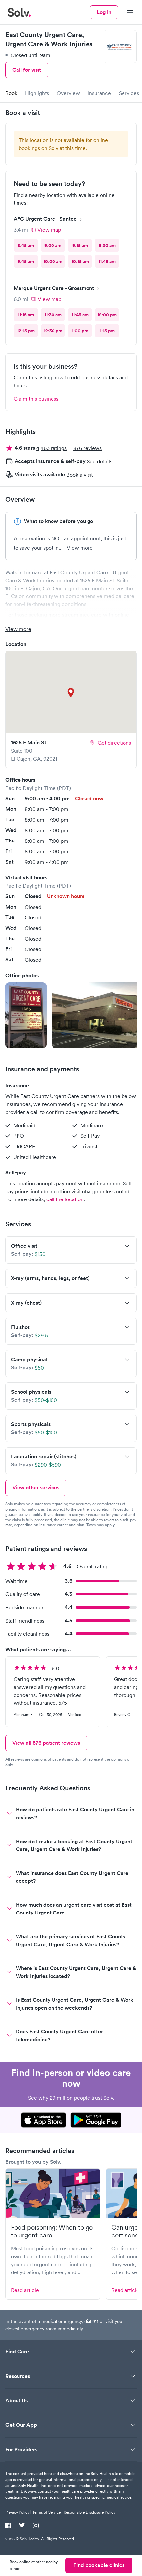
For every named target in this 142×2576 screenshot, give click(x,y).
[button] (26, 1015)
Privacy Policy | (18, 2512)
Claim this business (36, 399)
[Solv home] (19, 12)
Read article (25, 2290)
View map (49, 230)
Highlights (37, 93)
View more (80, 548)
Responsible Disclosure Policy (89, 2512)
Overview (68, 93)
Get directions (114, 743)
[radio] (26, 245)
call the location (65, 1199)
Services (129, 93)
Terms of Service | (48, 2512)
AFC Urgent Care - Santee (45, 219)
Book (11, 93)
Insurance (99, 93)
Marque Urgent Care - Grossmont (54, 288)
